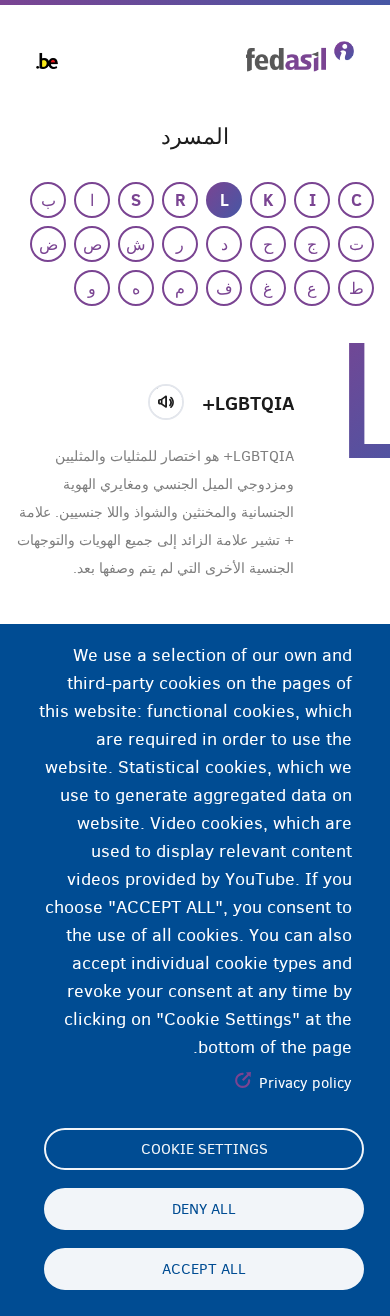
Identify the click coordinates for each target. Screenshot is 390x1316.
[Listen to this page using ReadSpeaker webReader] (172, 399)
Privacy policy (305, 1083)
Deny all (204, 1209)
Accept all (204, 1269)
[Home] (300, 56)
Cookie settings (204, 1149)
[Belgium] (47, 61)
